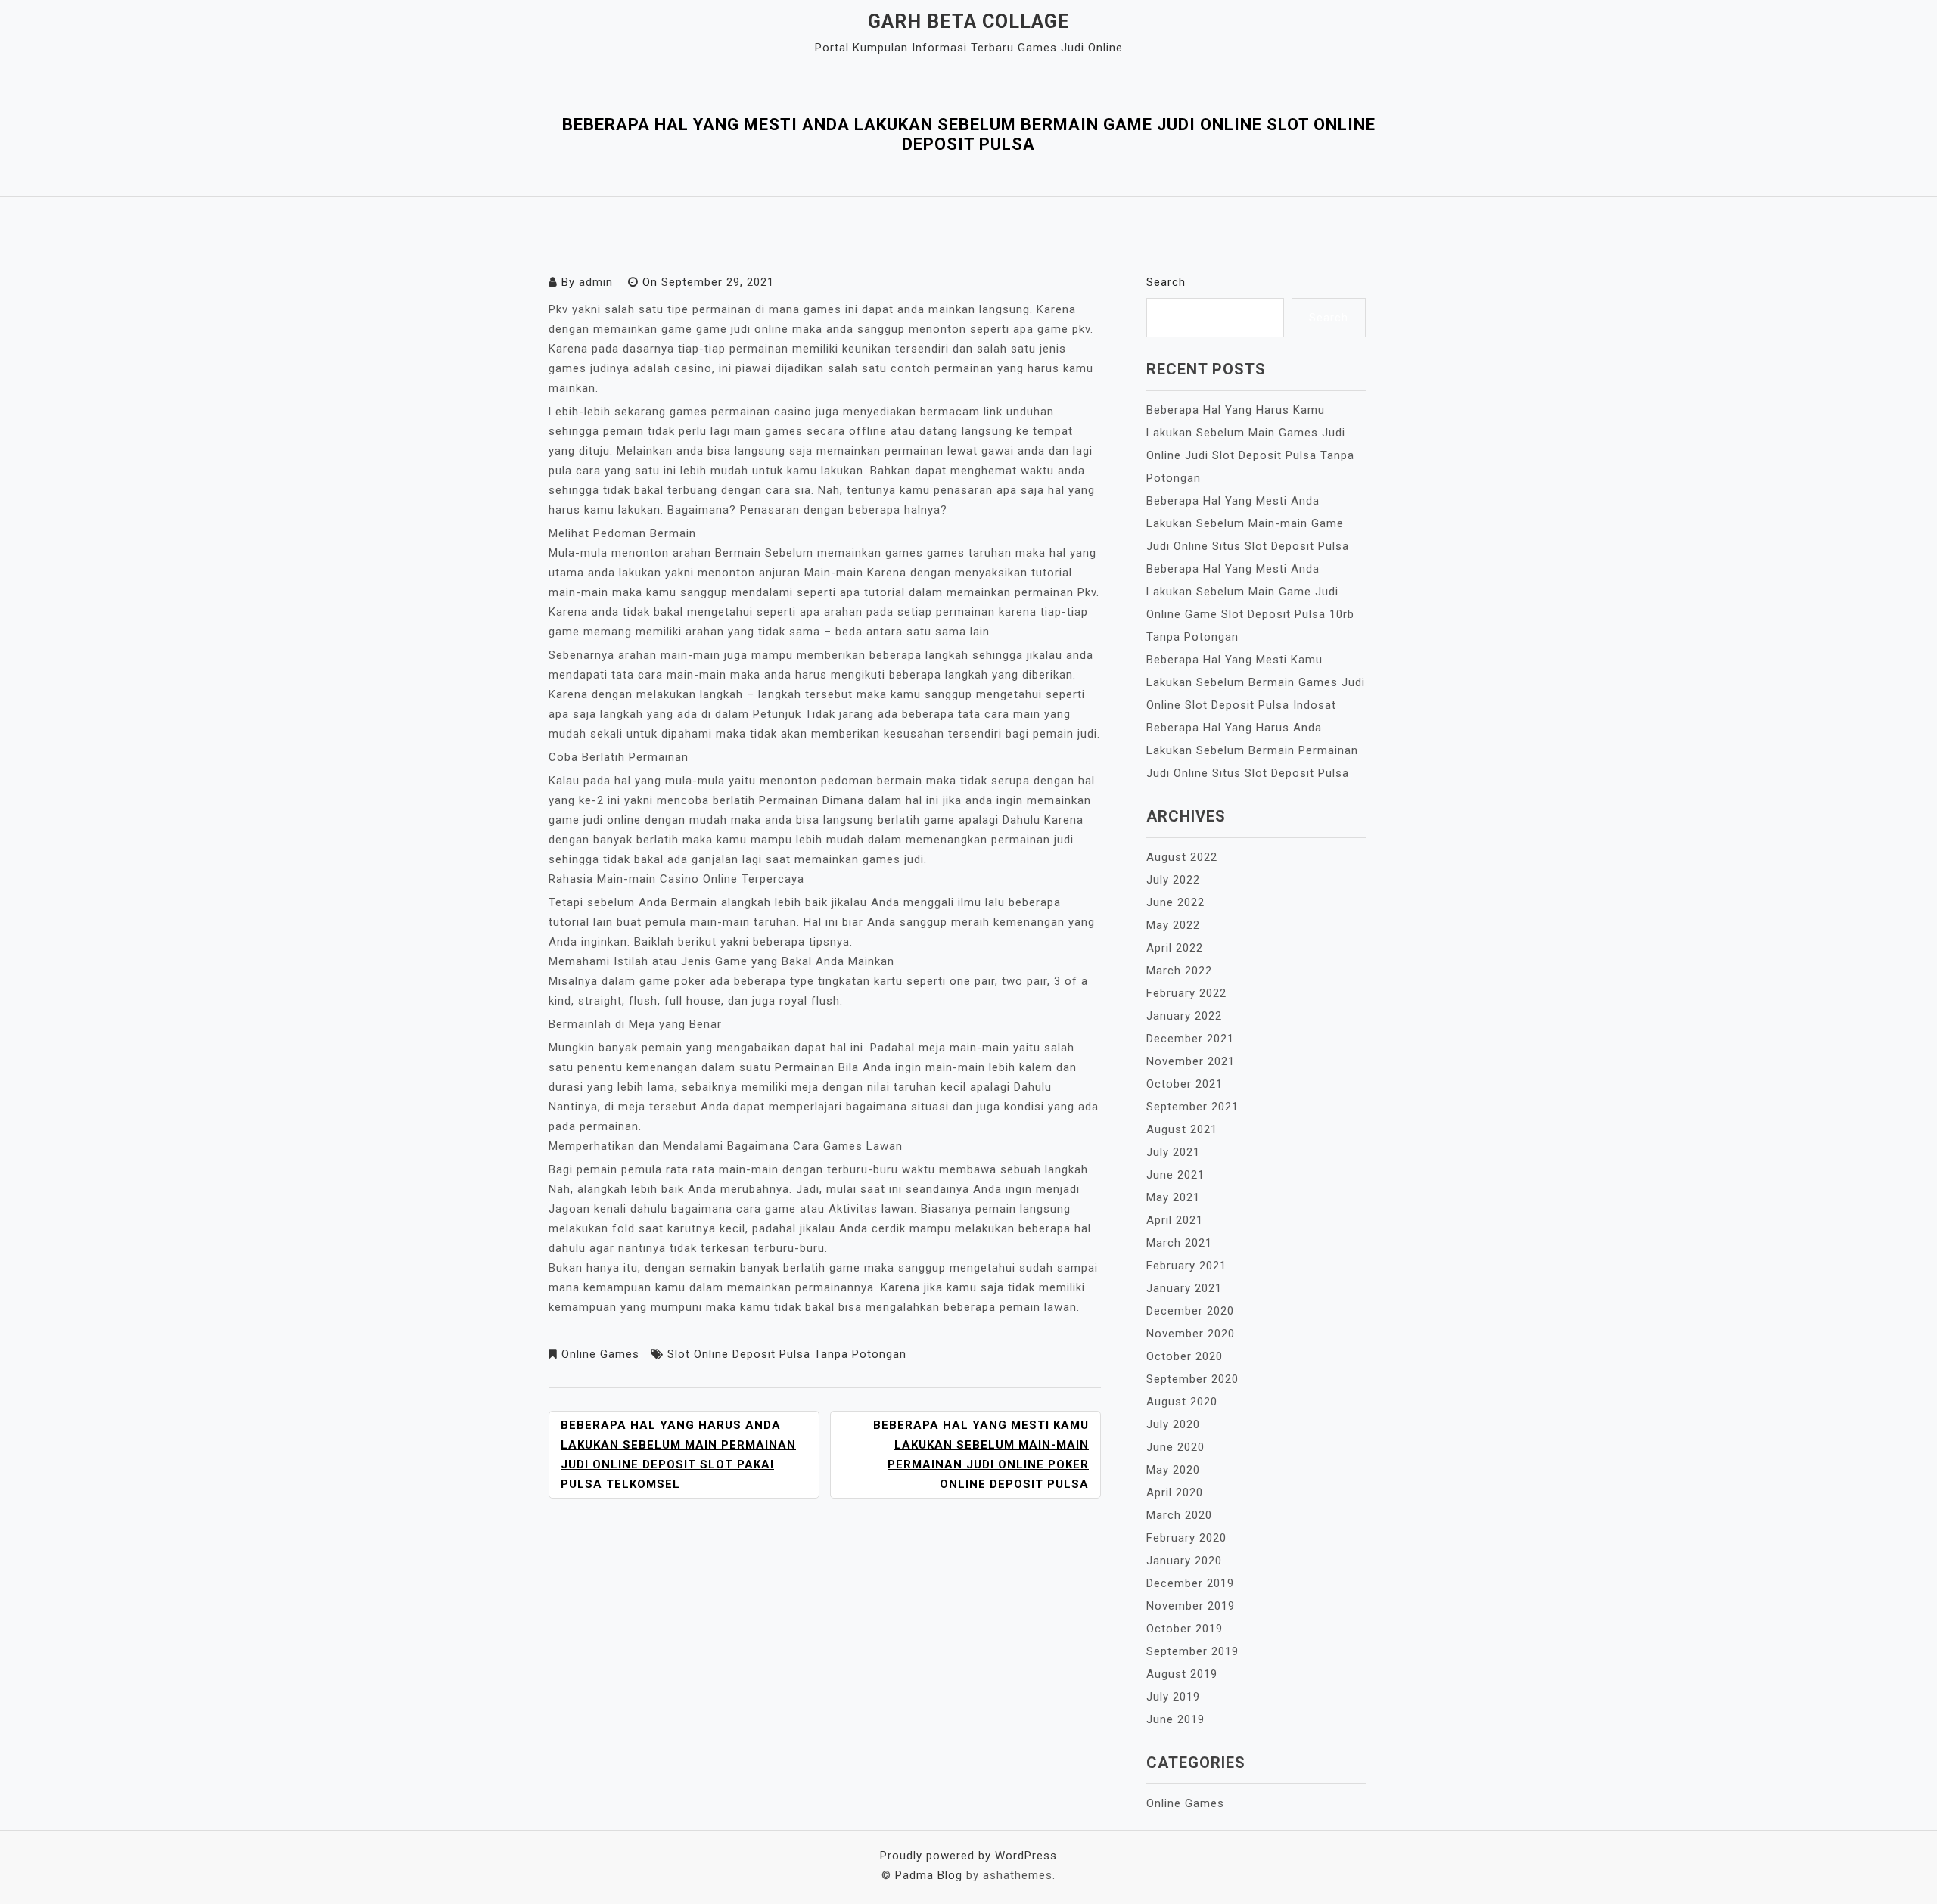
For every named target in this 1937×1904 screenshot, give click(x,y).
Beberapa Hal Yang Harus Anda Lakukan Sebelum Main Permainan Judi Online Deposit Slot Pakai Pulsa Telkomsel (678, 1455)
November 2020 (1191, 1334)
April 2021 (1175, 1220)
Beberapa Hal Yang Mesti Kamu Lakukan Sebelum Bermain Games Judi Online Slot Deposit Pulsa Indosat (1256, 682)
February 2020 (1186, 1538)
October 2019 (1185, 1629)
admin (596, 282)
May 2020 (1173, 1470)
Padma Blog (929, 1875)
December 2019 (1190, 1583)
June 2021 (1175, 1175)
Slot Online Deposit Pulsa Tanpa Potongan (787, 1354)
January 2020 (1184, 1561)
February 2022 (1186, 993)
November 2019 (1191, 1606)
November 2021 (1191, 1061)
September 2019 (1192, 1651)
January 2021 (1184, 1288)
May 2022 (1173, 925)
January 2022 (1184, 1016)
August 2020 (1182, 1402)
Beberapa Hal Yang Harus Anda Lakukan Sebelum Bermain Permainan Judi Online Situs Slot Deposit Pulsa (1252, 750)
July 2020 (1173, 1424)
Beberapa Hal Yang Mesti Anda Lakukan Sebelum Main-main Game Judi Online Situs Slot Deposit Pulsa (1248, 523)
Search (1166, 282)
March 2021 (1179, 1243)
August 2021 (1182, 1129)
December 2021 (1190, 1039)
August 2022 (1182, 857)
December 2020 (1190, 1311)
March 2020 (1179, 1515)
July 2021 (1173, 1152)
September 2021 (1192, 1107)
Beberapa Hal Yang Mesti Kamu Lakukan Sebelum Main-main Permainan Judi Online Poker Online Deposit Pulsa (981, 1455)
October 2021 (1185, 1084)
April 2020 (1175, 1492)
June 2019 (1175, 1719)
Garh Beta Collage (969, 22)
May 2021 (1173, 1197)
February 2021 (1186, 1266)
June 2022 (1175, 902)
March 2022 (1179, 971)
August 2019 (1182, 1674)
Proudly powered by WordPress (968, 1856)
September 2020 (1192, 1379)
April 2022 (1175, 948)
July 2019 (1173, 1697)
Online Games (600, 1354)
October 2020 (1185, 1356)
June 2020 (1175, 1447)
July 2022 (1173, 880)
